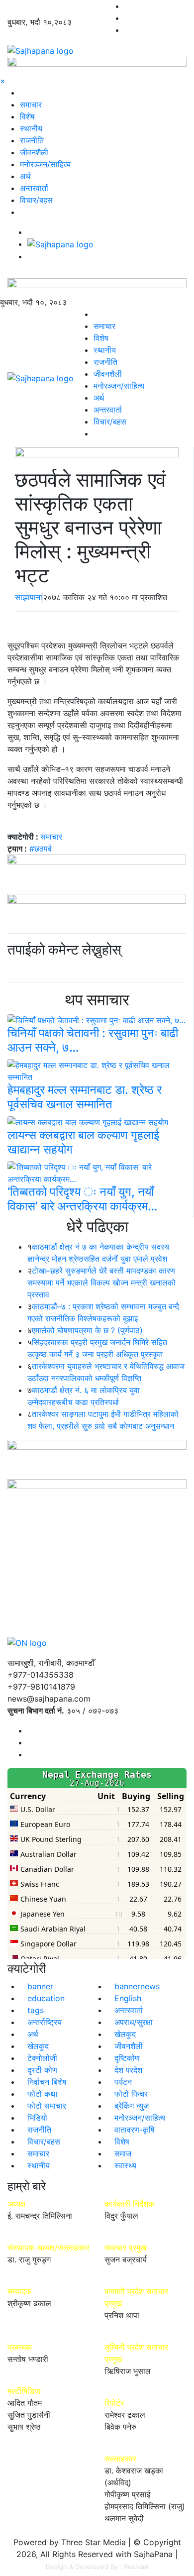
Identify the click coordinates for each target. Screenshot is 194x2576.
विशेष (27, 116)
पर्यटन (123, 2082)
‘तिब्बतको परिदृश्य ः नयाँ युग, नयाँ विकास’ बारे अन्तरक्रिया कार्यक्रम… (83, 1199)
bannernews (137, 1986)
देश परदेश (128, 2070)
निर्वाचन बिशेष (47, 2082)
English (128, 1998)
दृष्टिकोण (127, 2058)
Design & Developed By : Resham (97, 2567)
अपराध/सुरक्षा (134, 2022)
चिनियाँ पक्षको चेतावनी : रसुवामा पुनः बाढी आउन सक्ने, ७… (93, 1040)
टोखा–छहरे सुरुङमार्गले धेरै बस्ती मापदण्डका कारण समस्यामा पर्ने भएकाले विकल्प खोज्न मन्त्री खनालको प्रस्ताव (101, 1283)
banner (40, 1986)
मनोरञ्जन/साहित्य (45, 164)
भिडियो (37, 2118)
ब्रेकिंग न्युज (132, 2106)
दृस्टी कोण (42, 2070)
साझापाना (29, 597)
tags (36, 2010)
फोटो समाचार (47, 2106)
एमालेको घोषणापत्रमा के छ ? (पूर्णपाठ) (87, 1330)
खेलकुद (125, 2034)
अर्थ (25, 176)
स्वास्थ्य (125, 2165)
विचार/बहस (36, 200)
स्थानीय (31, 128)
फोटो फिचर (131, 2094)
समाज (123, 2153)
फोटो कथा (43, 2094)
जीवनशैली (34, 152)
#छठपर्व (41, 849)
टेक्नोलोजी (42, 2058)
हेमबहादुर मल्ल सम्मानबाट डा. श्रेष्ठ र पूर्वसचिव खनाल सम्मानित (85, 1097)
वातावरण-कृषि (135, 2130)
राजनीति (32, 140)
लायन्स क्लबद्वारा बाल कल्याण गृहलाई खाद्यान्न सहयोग (83, 1142)
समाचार (31, 105)
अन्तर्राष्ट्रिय (45, 2022)
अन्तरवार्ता (34, 188)
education (46, 1998)
